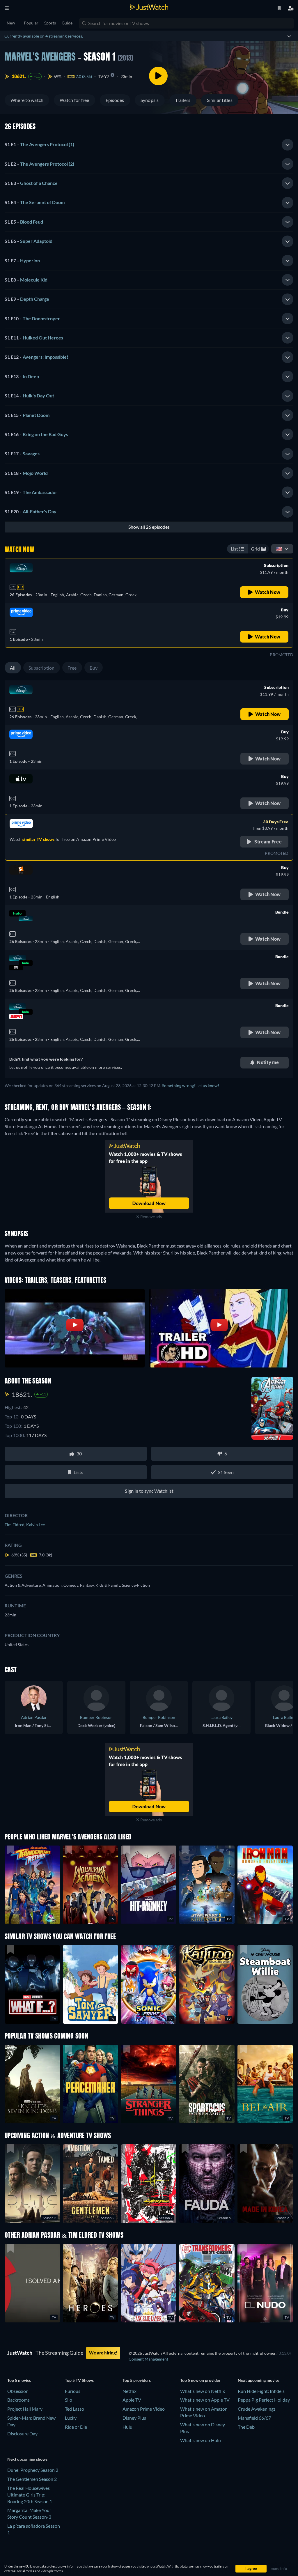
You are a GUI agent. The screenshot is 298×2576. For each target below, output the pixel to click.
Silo (69, 2400)
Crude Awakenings (257, 2409)
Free (72, 668)
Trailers (183, 100)
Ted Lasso (74, 2409)
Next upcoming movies (259, 2380)
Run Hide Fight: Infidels (261, 2391)
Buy (94, 668)
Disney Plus (134, 2418)
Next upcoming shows (27, 2459)
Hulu (127, 2427)
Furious (73, 2391)
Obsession (18, 2391)
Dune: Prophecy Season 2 (33, 2470)
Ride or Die (76, 2427)
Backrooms (18, 2400)
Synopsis (150, 100)
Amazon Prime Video (144, 2409)
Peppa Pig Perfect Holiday (264, 2400)
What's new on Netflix (203, 2391)
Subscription (42, 668)
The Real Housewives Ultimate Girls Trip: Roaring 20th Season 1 (30, 2495)
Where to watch (27, 100)
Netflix (130, 2391)
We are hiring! (103, 2353)
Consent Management (148, 2359)
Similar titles (220, 100)
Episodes (115, 100)
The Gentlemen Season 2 (32, 2479)
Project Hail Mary (25, 2409)
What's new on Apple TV (205, 2400)
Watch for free (74, 100)
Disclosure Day (22, 2433)
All (13, 668)
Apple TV (132, 2400)
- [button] (39, 144)
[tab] (149, 145)
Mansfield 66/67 (254, 2418)
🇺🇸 (279, 549)
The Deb (246, 2427)
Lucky (71, 2418)
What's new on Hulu (201, 2440)
